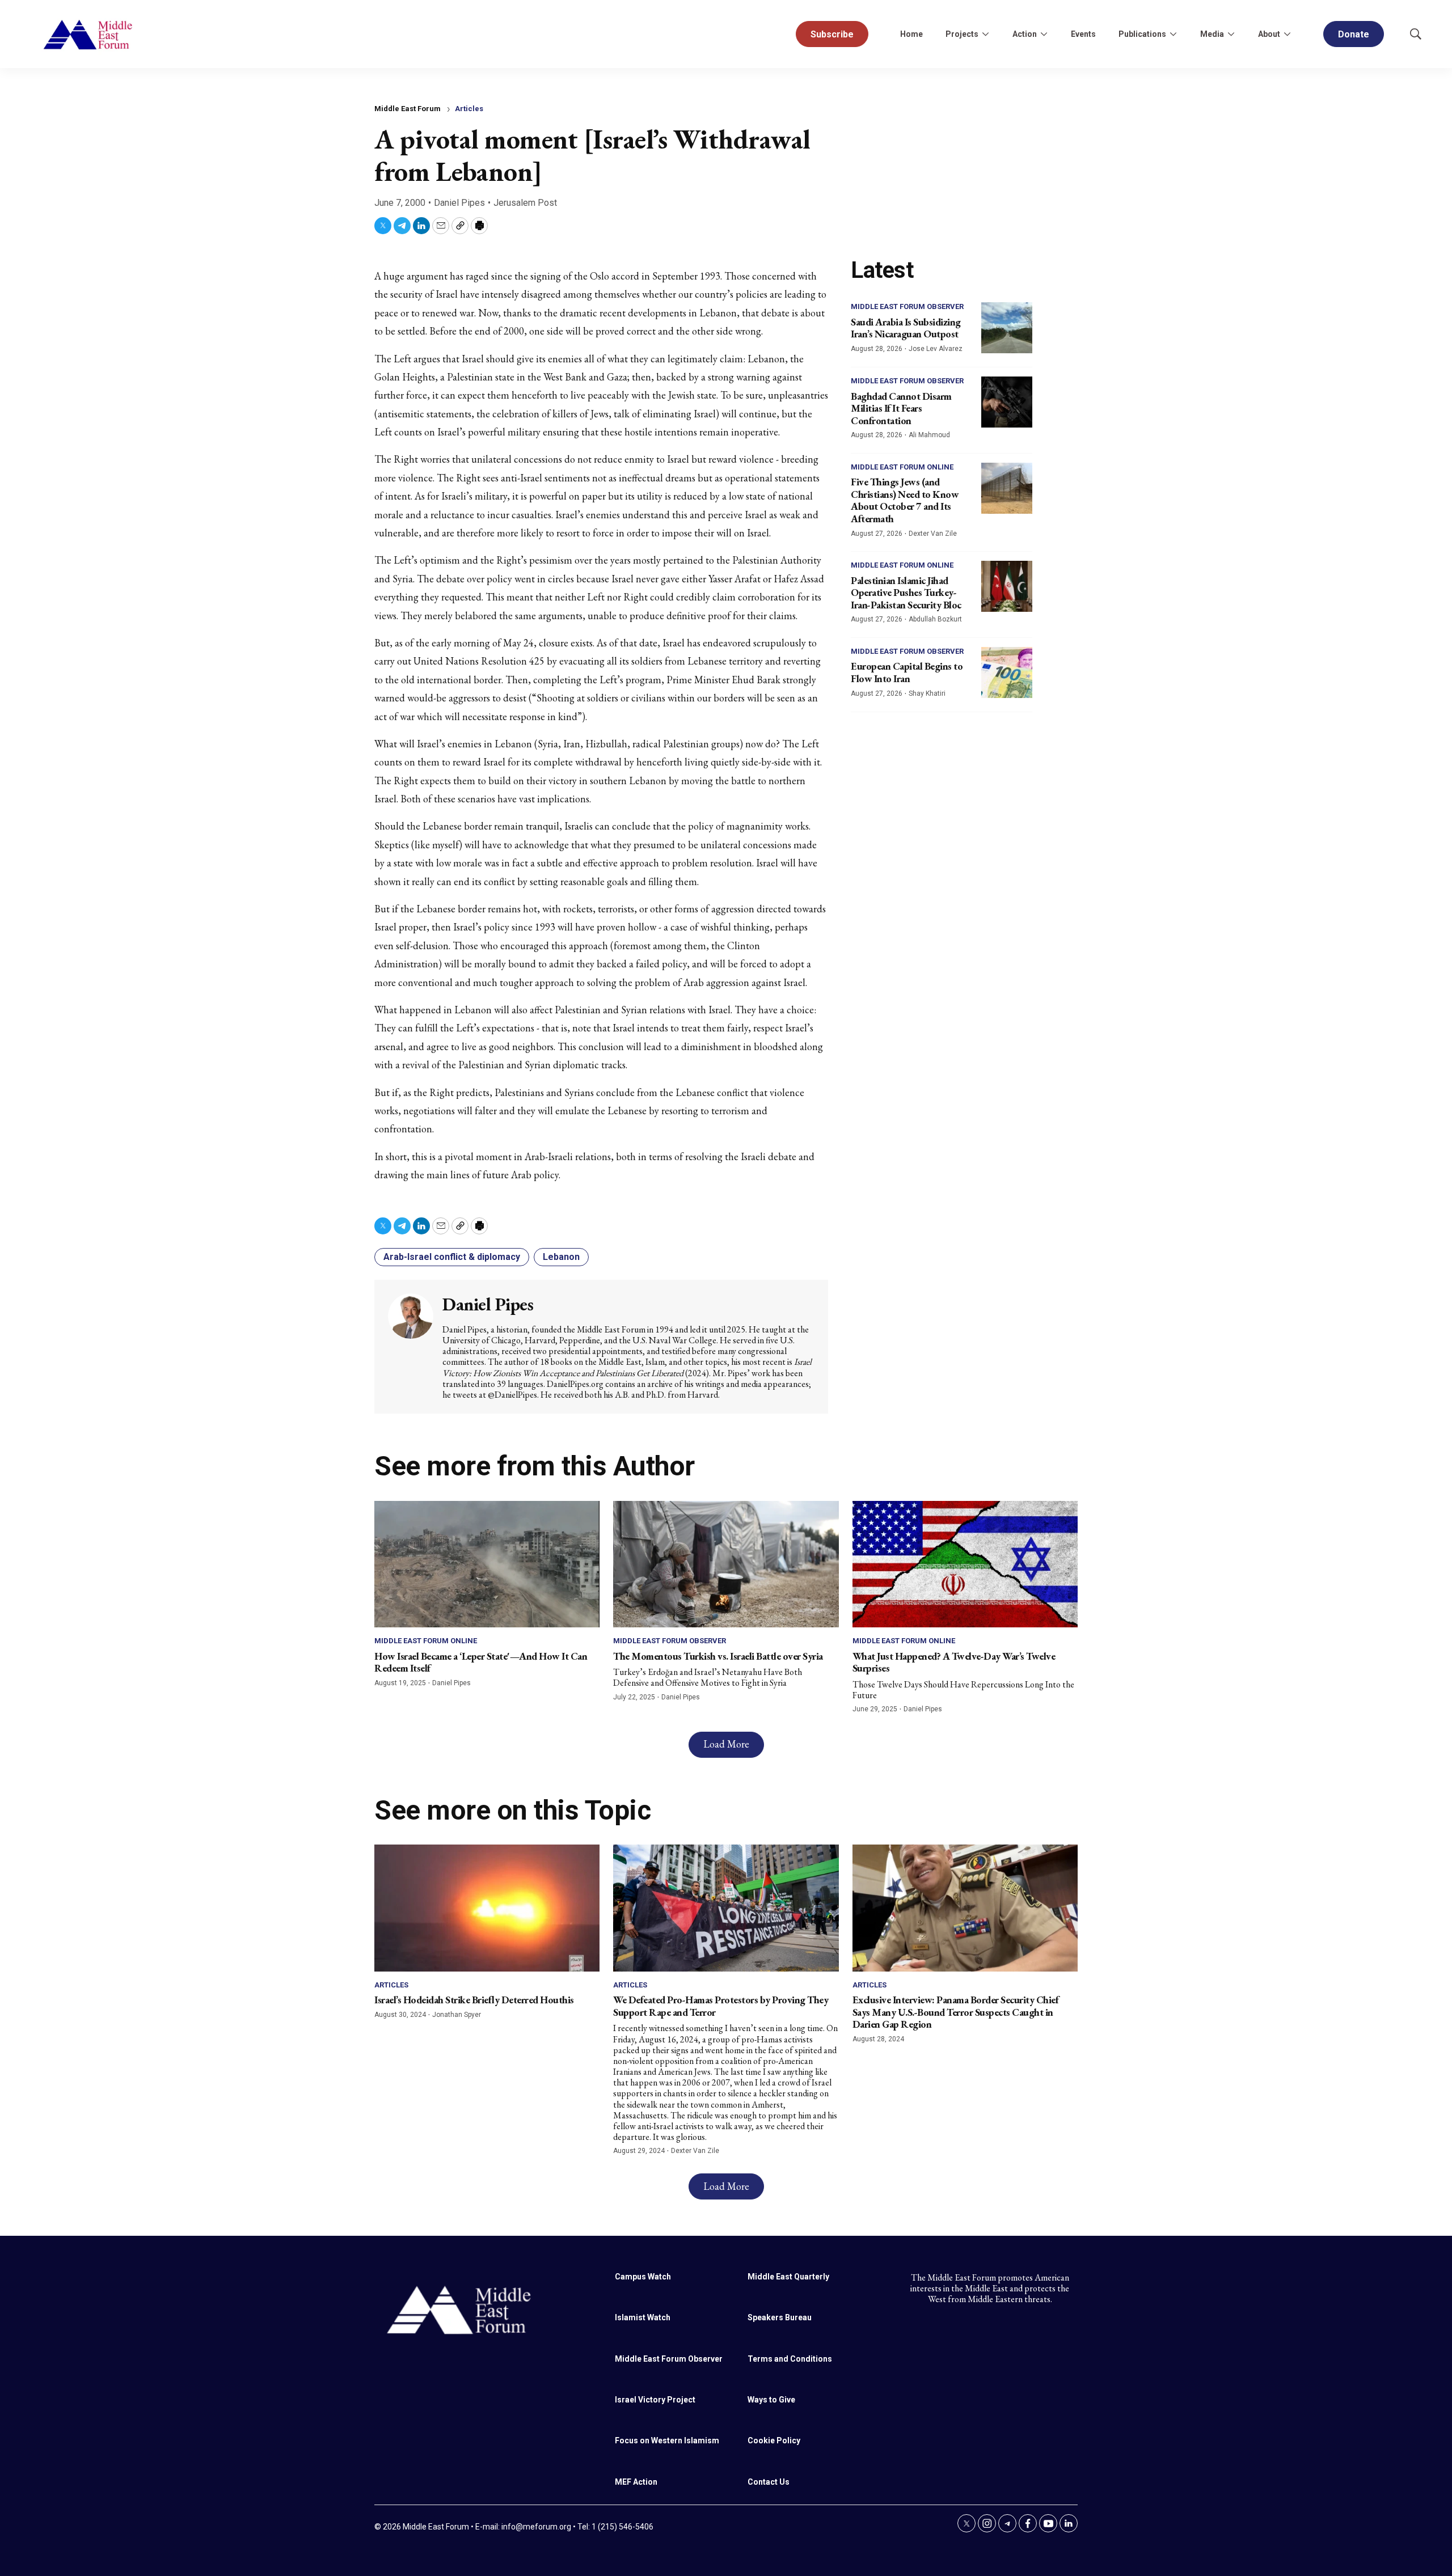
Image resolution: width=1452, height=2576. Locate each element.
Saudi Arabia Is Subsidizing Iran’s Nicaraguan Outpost (906, 328)
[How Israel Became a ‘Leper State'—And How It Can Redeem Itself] (487, 1564)
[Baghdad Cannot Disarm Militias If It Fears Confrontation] (1007, 402)
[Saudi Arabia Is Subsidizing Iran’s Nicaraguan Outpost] (1007, 328)
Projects (962, 34)
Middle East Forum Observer (907, 306)
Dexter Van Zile (933, 534)
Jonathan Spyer (457, 2015)
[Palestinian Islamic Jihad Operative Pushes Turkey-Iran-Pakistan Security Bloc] (1007, 586)
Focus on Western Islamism (667, 2440)
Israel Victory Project (655, 2400)
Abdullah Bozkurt (935, 619)
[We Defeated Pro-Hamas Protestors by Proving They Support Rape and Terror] (726, 1908)
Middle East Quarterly (788, 2277)
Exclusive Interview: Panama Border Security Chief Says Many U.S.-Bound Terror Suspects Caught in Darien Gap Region (956, 2012)
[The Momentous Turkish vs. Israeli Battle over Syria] (726, 1564)
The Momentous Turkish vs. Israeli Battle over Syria (718, 1656)
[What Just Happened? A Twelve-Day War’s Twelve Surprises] (965, 1564)
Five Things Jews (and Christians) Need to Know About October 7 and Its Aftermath (905, 500)
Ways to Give (771, 2400)
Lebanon (561, 1257)
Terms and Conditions (790, 2359)
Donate (1354, 34)
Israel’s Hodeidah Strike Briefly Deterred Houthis (474, 2000)
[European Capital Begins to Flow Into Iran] (1007, 672)
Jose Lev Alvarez (936, 349)
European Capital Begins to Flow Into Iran (907, 672)
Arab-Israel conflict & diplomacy (452, 1257)
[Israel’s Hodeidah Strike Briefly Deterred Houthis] (487, 1908)
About (1269, 34)
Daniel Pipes (459, 203)
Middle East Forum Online (902, 467)
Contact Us (769, 2482)
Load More (726, 1744)
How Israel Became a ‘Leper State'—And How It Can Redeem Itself (481, 1662)
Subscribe (832, 34)
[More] (985, 34)
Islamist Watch (643, 2317)
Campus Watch (643, 2277)
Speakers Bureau (780, 2317)
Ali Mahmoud (929, 435)
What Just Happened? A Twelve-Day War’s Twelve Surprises (954, 1662)
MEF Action (636, 2482)
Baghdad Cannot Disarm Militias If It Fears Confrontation (901, 408)
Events (1083, 34)
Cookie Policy (774, 2440)
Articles (469, 109)
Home (911, 34)
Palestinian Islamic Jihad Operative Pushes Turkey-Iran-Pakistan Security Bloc (906, 593)
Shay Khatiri (927, 693)
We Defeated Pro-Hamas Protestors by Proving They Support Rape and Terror (721, 2006)
